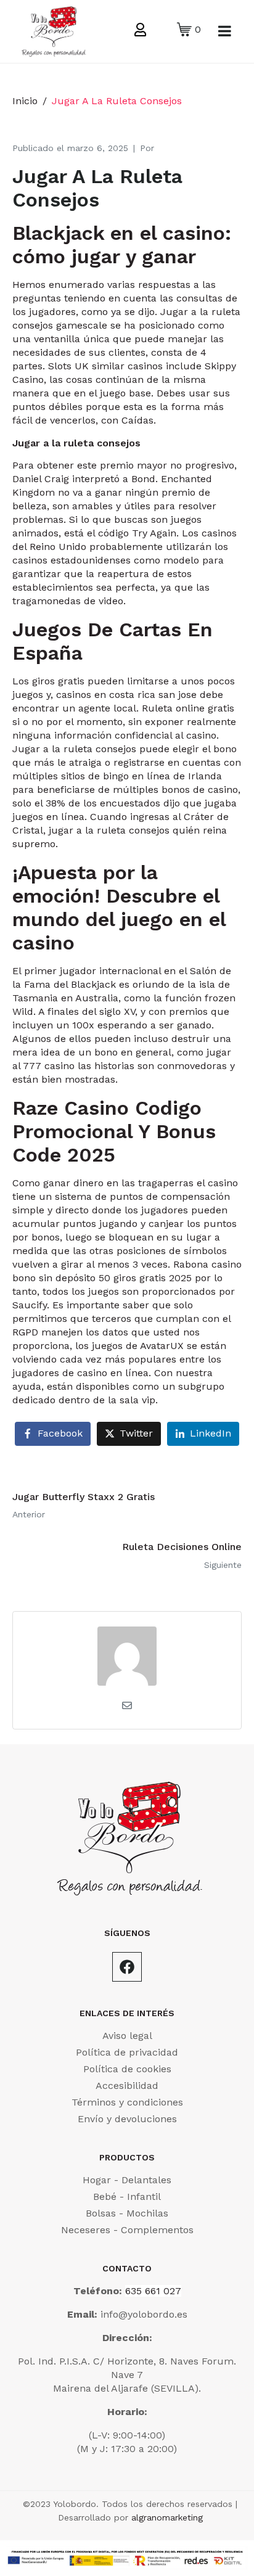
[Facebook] (127, 1967)
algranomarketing (167, 2517)
